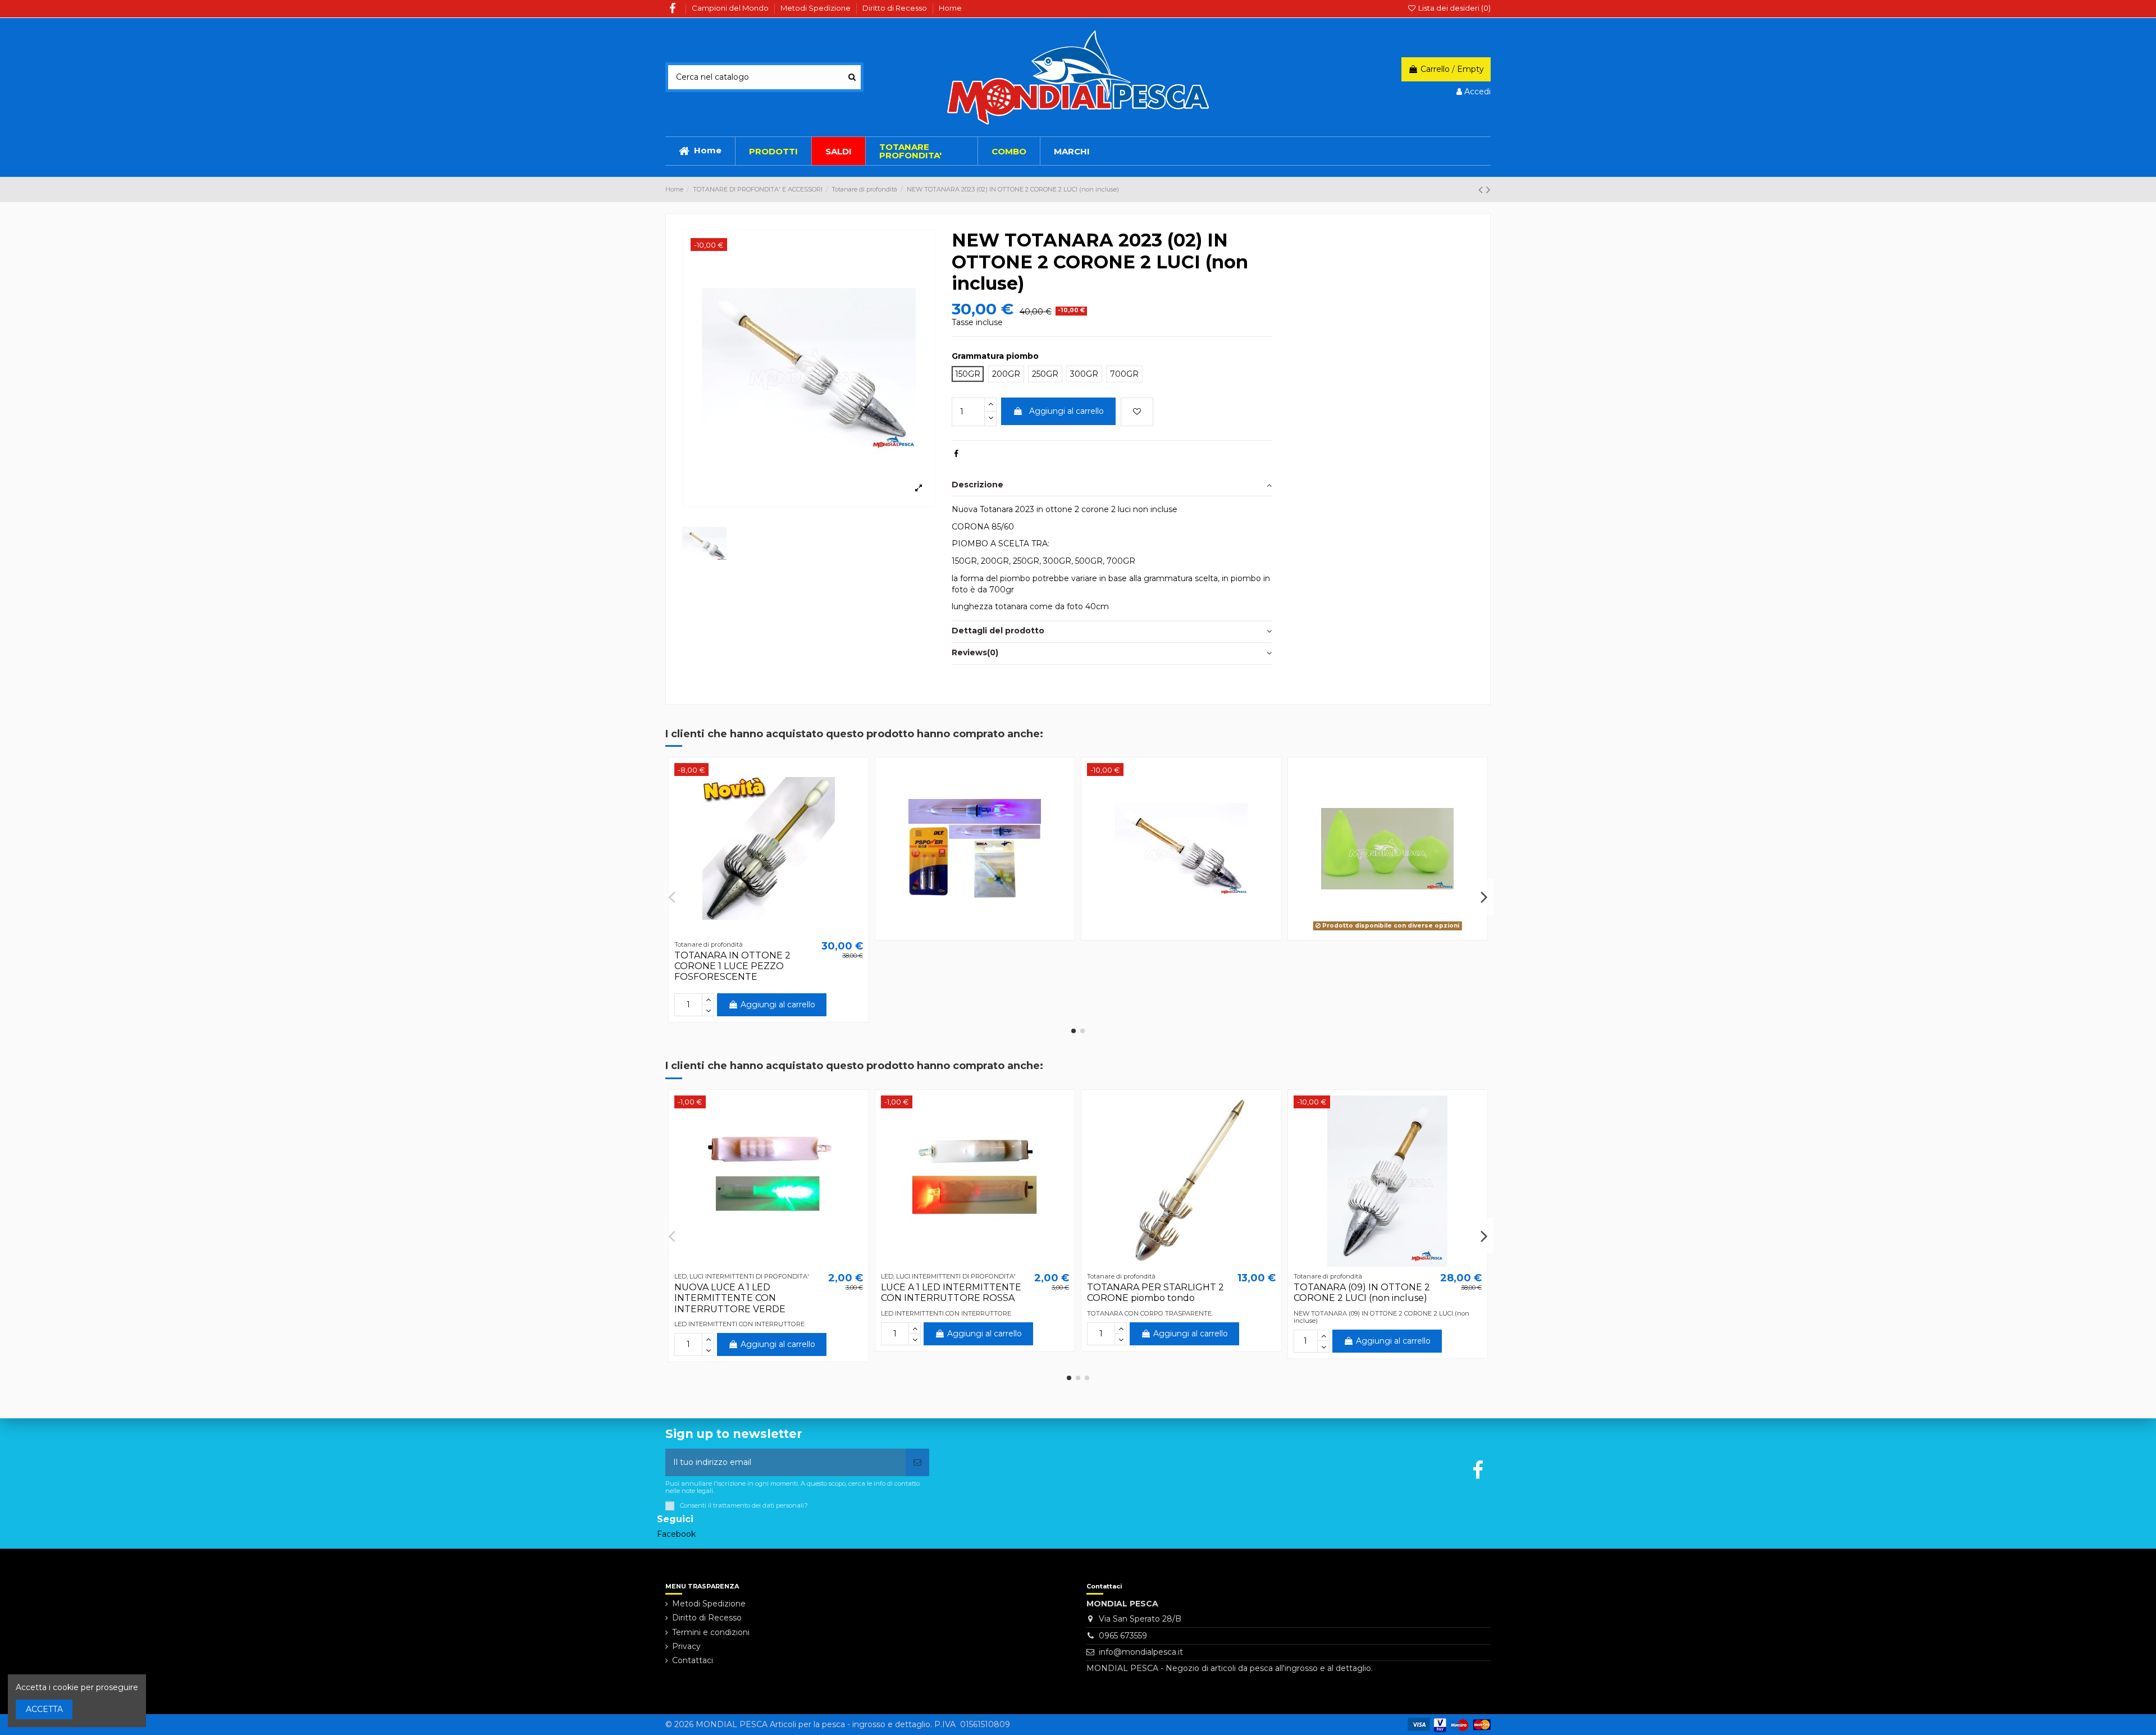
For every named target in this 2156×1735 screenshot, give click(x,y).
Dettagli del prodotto (998, 631)
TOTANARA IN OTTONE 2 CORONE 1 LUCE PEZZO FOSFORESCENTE (732, 966)
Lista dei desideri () (1454, 8)
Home (950, 8)
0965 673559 (1123, 1636)
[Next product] (1488, 190)
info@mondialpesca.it (1141, 1652)
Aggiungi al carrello (1066, 411)
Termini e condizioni (711, 1632)
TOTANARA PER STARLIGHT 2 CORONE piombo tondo (1155, 1293)
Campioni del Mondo (731, 8)
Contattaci (693, 1660)
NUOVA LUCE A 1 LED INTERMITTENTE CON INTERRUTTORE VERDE (730, 1298)
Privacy (686, 1646)
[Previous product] (1482, 190)
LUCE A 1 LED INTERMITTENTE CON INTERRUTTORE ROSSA (951, 1293)
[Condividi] (956, 454)
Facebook (676, 1534)
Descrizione (977, 485)
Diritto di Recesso (896, 8)
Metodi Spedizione (816, 8)
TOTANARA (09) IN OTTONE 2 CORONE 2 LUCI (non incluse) (1362, 1293)
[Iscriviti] (917, 1462)
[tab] (1112, 485)
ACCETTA (44, 1709)
